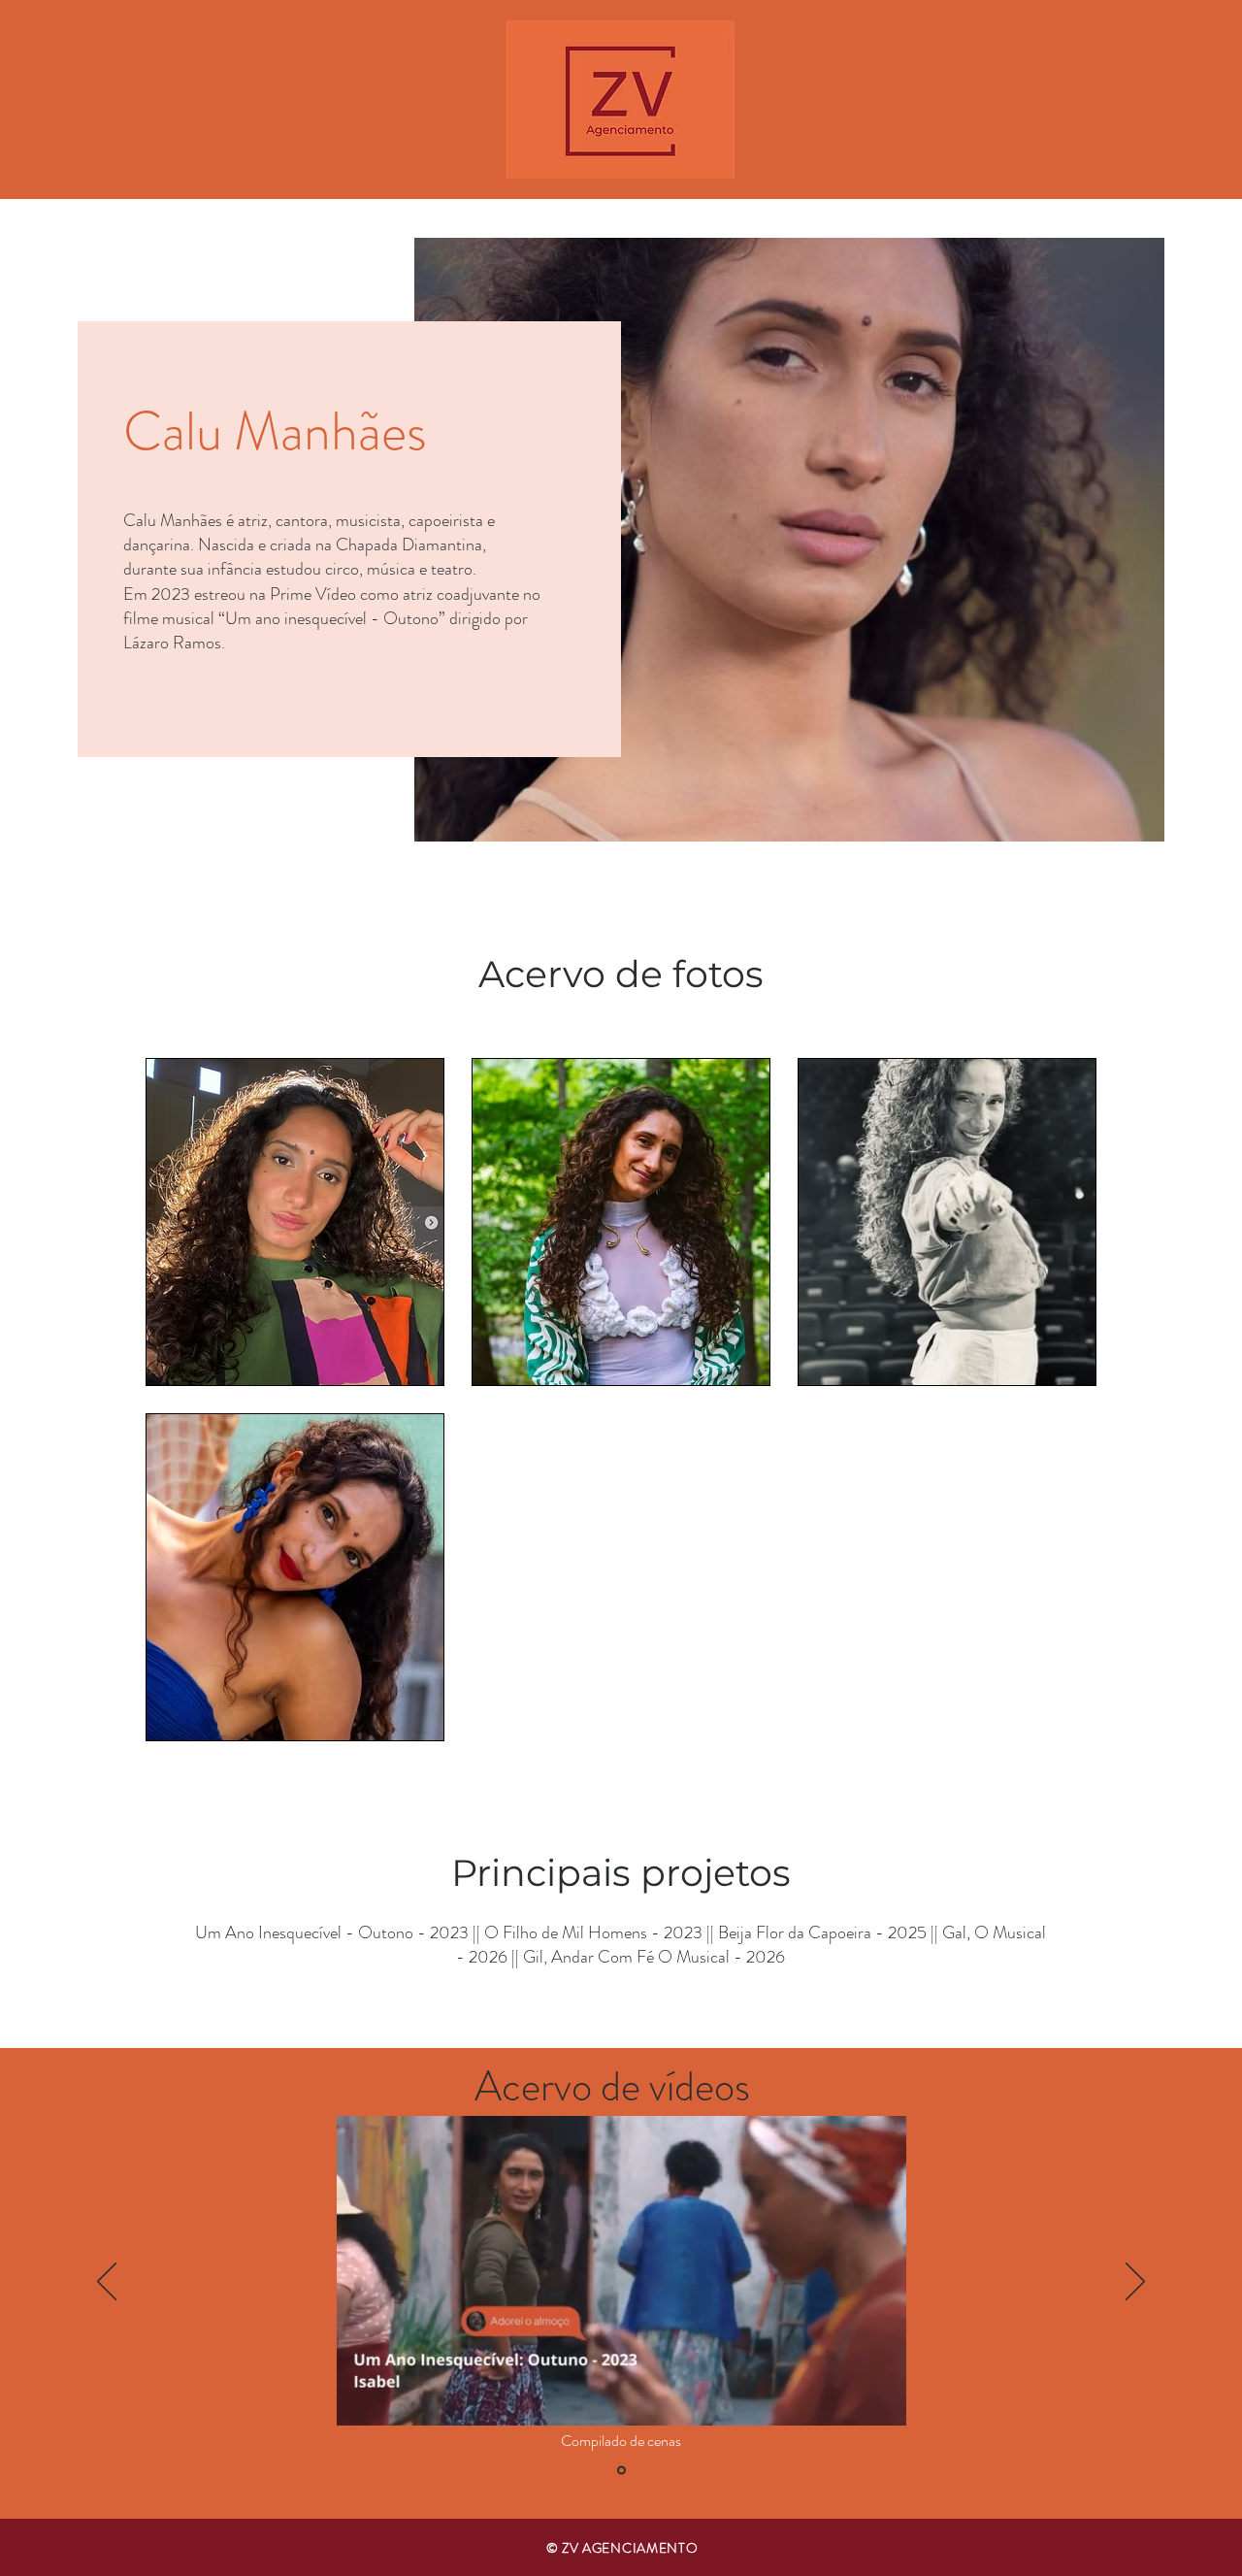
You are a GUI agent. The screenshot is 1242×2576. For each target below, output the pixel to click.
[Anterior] (107, 2283)
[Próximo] (1135, 2283)
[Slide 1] (621, 2471)
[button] (882, 2404)
